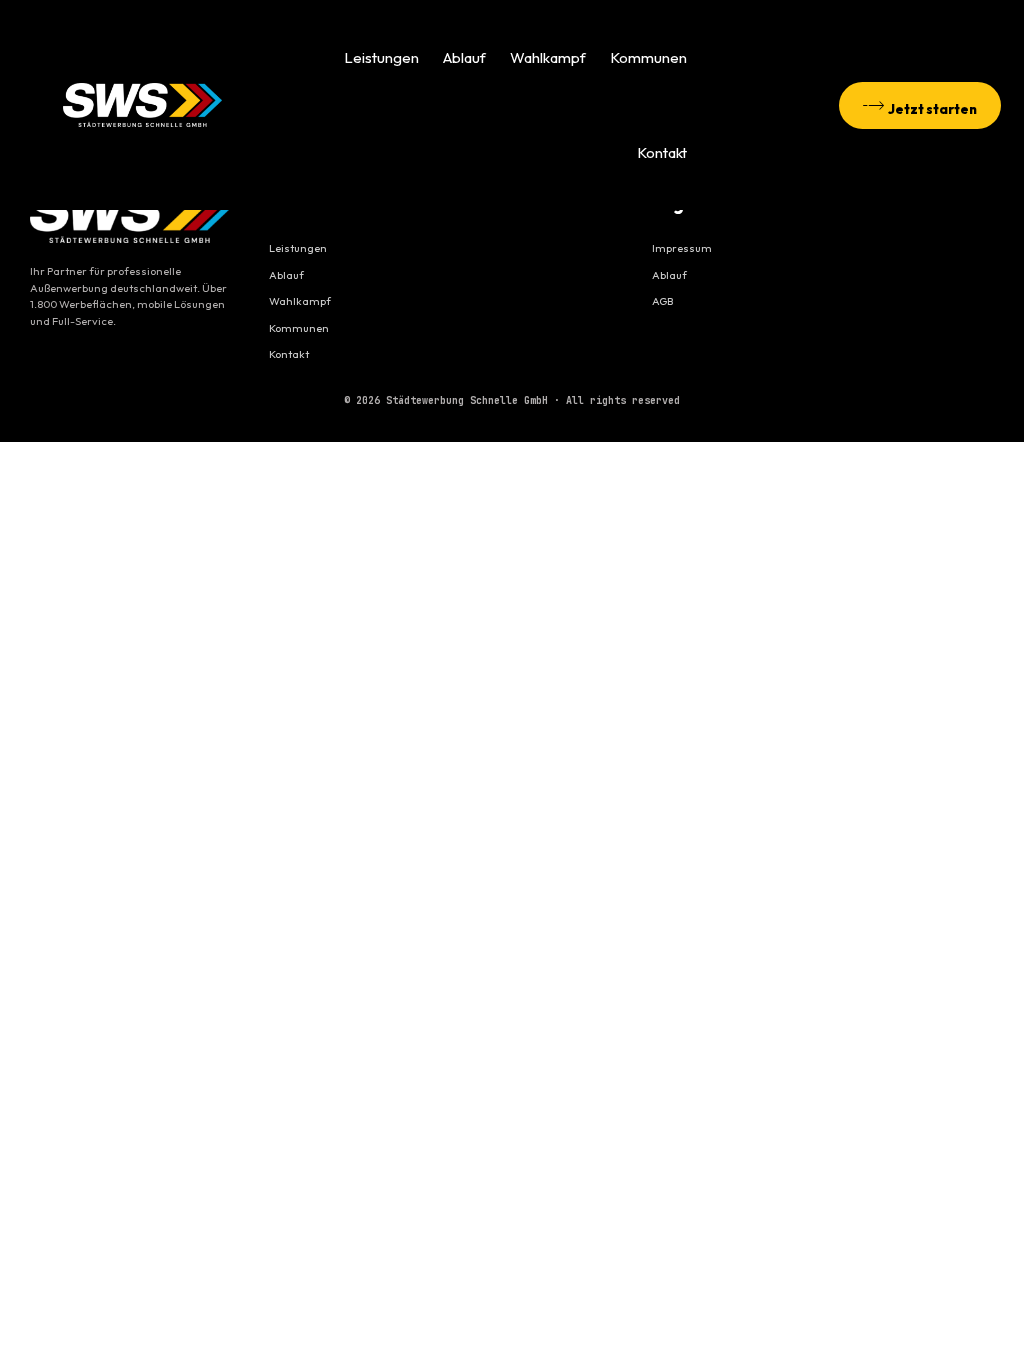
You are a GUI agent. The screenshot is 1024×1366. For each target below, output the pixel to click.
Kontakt (662, 152)
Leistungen (381, 57)
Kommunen (648, 57)
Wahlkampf (548, 57)
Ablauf (464, 57)
